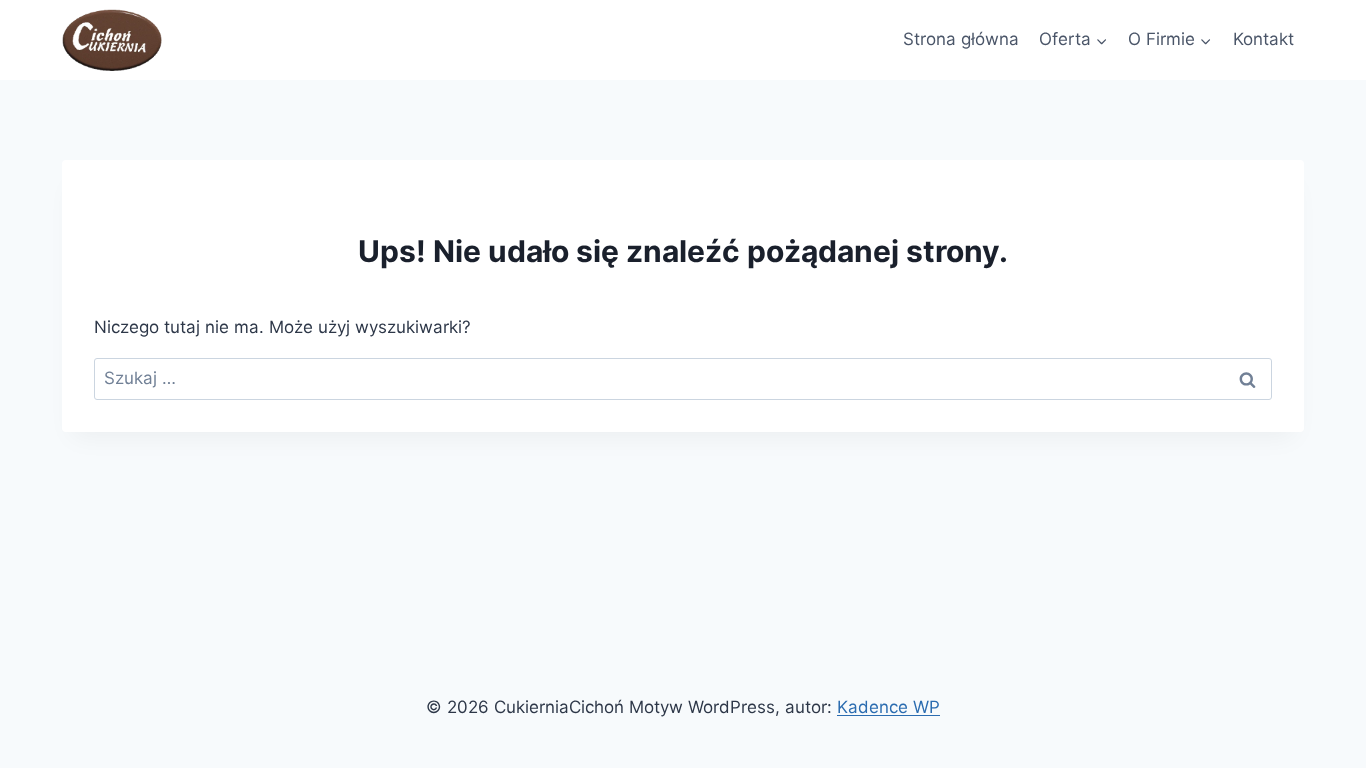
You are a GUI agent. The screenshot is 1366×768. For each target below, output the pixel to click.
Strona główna (961, 39)
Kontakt (1263, 39)
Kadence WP (888, 707)
